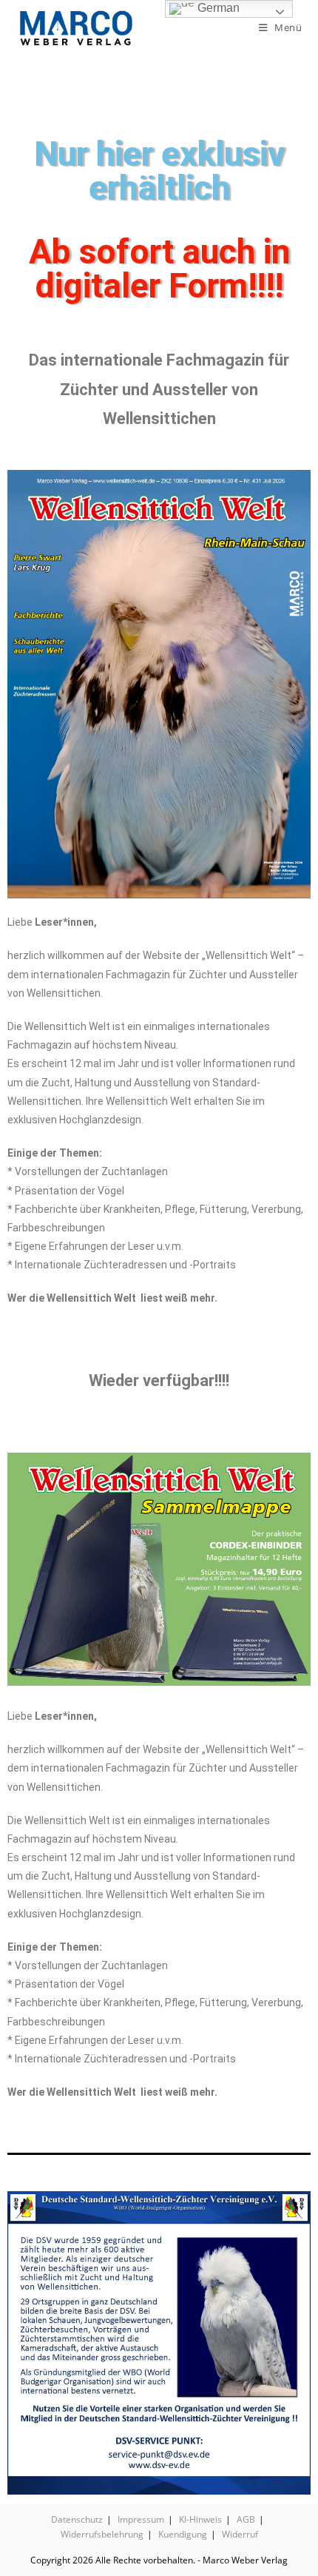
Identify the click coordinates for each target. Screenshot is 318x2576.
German (217, 8)
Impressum (141, 2519)
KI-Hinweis (200, 2519)
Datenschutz (77, 2519)
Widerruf (240, 2534)
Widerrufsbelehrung (102, 2534)
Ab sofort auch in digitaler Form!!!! (159, 269)
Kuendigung (183, 2534)
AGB (246, 2519)
